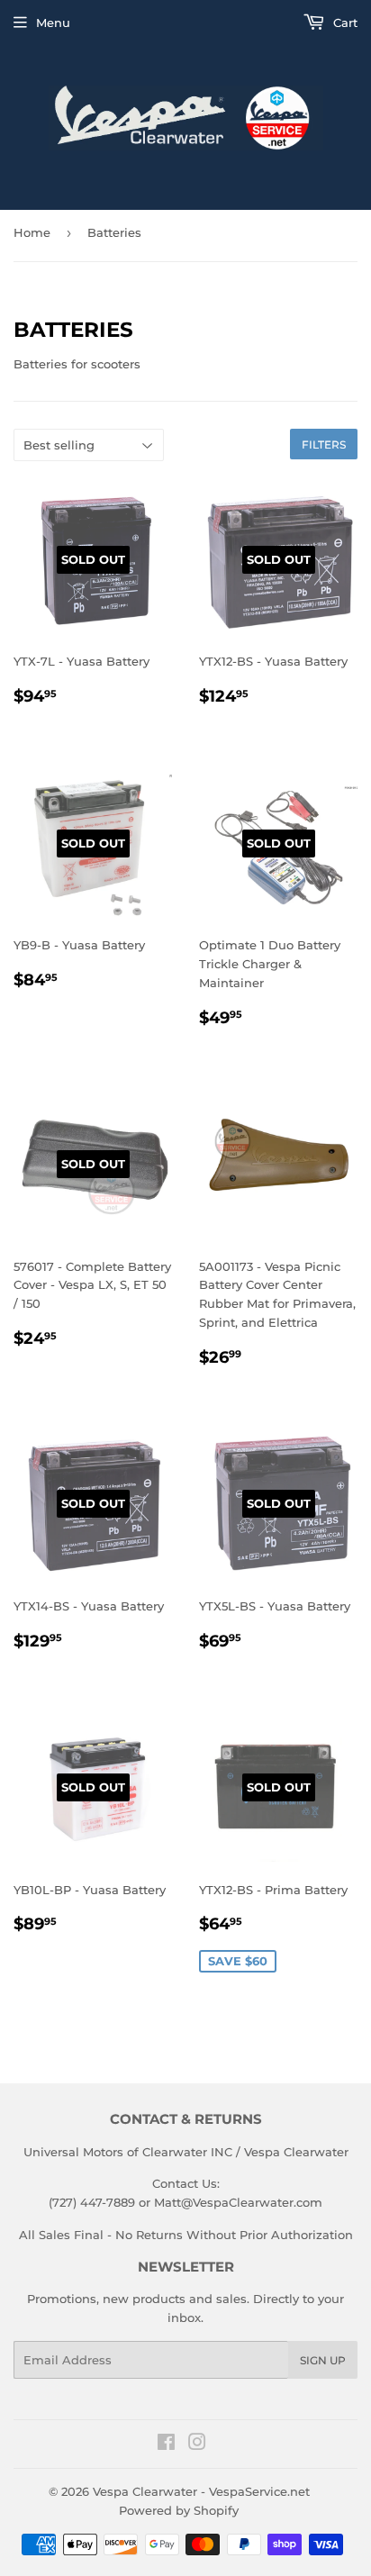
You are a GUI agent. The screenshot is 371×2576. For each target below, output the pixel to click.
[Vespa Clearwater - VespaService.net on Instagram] (197, 2444)
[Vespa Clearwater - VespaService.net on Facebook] (166, 2444)
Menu (53, 23)
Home (32, 232)
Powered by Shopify (179, 2510)
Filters (324, 444)
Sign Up (323, 2360)
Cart (344, 23)
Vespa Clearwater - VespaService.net (201, 2491)
